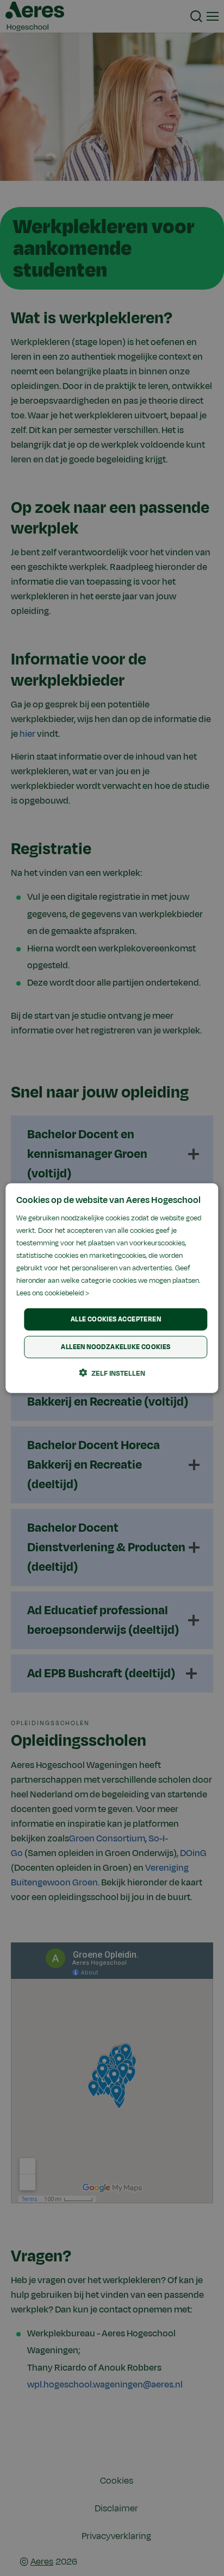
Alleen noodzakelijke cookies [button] (116, 1347)
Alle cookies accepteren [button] (116, 1319)
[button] (112, 1373)
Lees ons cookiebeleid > (53, 1293)
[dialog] (112, 1288)
